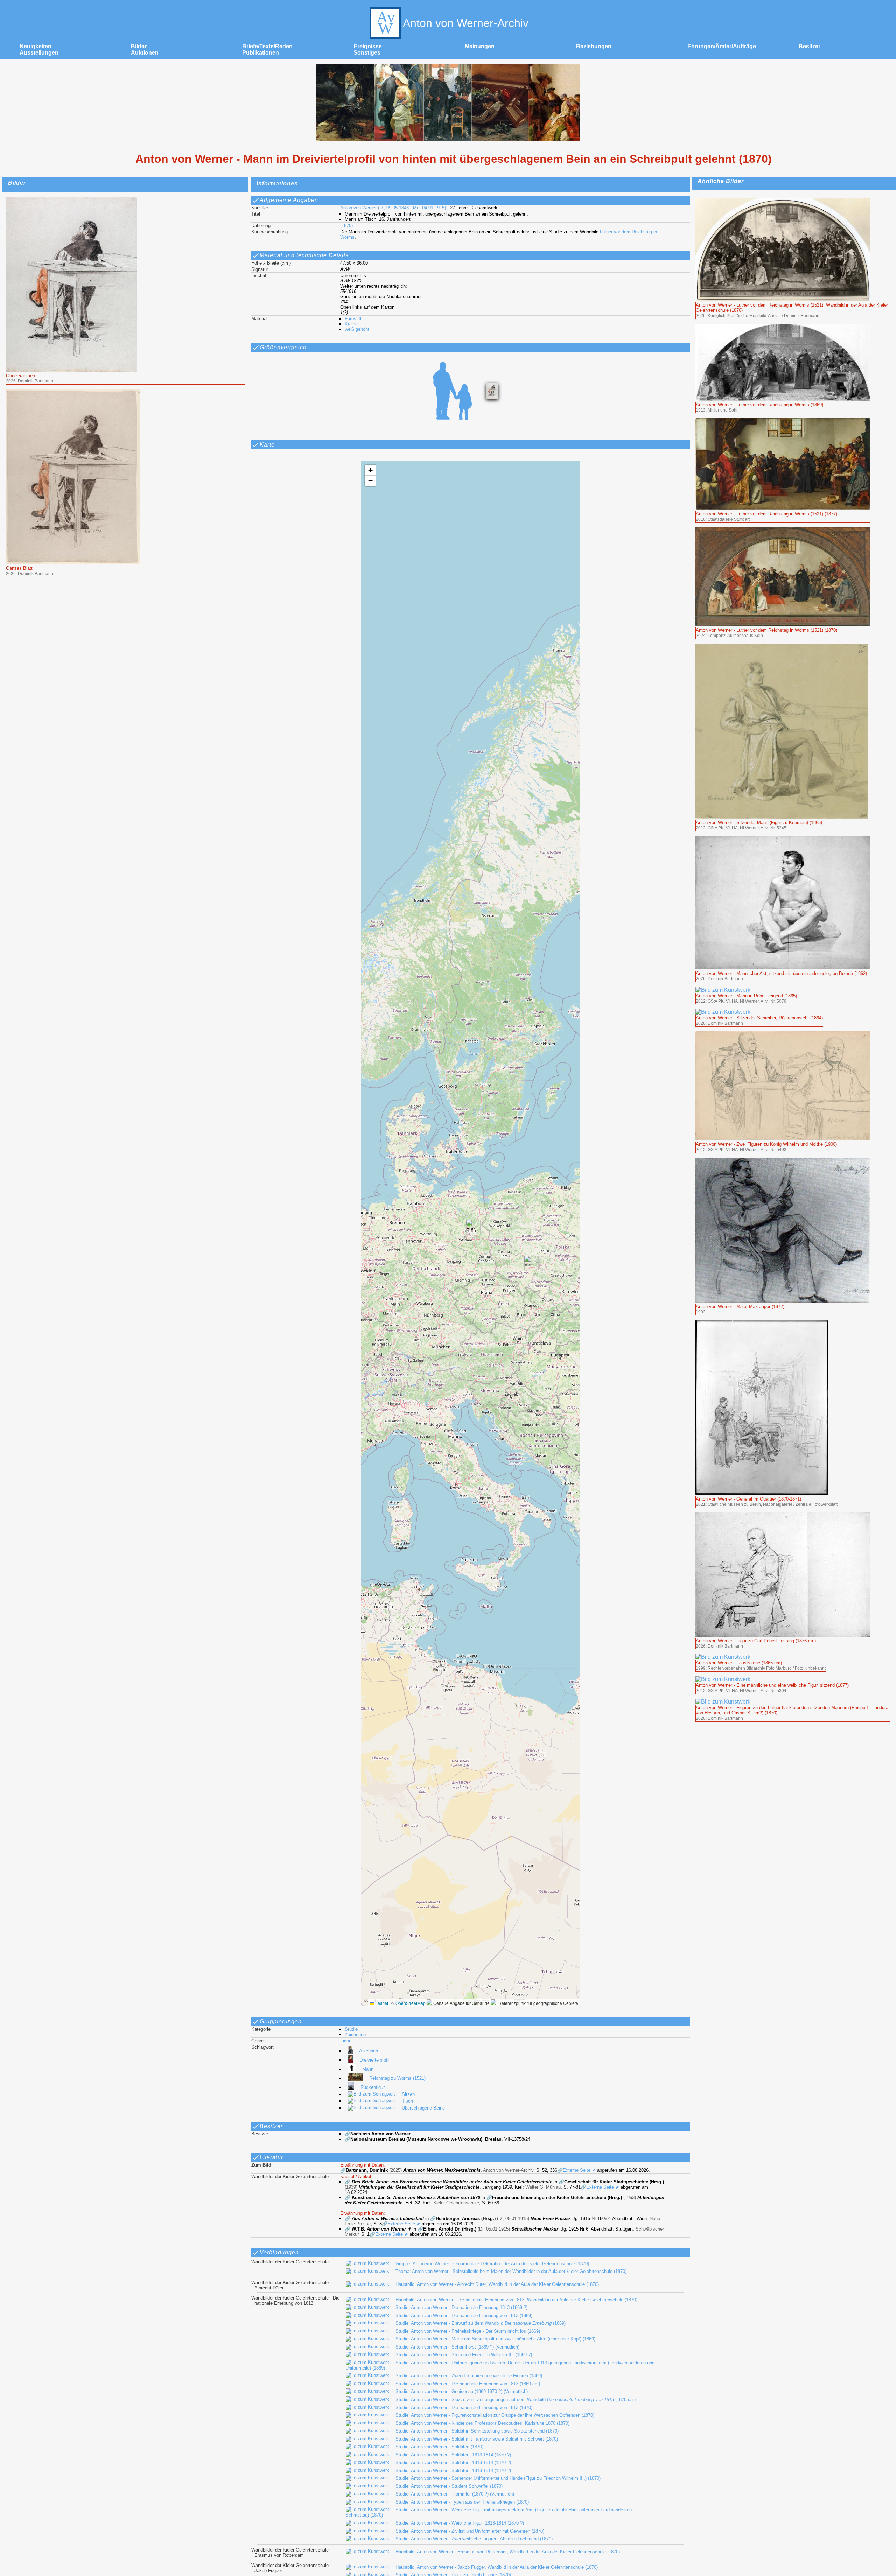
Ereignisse (368, 46)
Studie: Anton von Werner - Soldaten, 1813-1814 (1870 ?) (453, 2455)
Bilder (139, 46)
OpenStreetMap (411, 2003)
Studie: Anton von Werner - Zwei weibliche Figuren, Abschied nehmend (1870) (474, 2539)
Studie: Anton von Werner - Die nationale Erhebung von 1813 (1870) (464, 2407)
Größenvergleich (283, 347)
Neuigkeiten (36, 46)
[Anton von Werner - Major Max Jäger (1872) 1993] (783, 1161)
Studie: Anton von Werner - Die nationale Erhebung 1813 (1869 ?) (461, 2307)
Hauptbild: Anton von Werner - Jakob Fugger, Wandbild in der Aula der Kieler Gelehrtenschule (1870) (497, 2567)
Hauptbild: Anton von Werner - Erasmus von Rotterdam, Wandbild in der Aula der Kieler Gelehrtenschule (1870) (508, 2552)
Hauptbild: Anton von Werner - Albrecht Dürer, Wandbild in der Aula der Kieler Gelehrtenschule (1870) (497, 2284)
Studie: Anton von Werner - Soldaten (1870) (439, 2447)
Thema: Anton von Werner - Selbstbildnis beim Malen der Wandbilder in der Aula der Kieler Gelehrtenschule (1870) (511, 2271)
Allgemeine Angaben (289, 200)
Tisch (407, 2101)
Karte (267, 445)
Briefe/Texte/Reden (267, 46)
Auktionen (145, 53)
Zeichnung (355, 2034)
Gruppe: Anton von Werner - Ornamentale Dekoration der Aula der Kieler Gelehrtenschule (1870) (492, 2264)
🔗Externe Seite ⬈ (576, 2170)
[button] (471, 1227)
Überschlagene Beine (423, 2108)
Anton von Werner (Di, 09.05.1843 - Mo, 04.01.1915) (393, 208)
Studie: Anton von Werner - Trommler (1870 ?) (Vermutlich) (455, 2494)
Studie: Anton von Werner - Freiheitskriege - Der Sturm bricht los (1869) (468, 2331)
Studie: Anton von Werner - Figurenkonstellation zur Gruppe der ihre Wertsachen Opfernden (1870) (495, 2415)
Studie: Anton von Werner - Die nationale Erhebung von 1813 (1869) (464, 2315)
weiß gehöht (357, 329)
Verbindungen (279, 2252)
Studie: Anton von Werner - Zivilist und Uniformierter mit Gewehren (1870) (470, 2531)
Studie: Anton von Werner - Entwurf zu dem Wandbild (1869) (481, 2323)
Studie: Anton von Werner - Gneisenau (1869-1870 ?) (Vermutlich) (462, 2391)
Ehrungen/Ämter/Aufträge (722, 46)
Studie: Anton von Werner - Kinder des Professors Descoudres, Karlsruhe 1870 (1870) (482, 2423)
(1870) (346, 226)
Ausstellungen (39, 53)
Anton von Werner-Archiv (466, 23)
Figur (345, 2041)
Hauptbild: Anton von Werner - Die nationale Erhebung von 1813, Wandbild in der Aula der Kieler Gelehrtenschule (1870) (516, 2300)
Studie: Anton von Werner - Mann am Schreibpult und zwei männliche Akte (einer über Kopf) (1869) (495, 2339)
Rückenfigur (373, 2087)
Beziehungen (594, 46)
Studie (351, 2029)
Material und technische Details (304, 255)
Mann (368, 2069)
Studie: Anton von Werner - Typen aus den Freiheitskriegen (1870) (462, 2502)
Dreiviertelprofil (374, 2060)
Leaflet (381, 2003)
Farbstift (353, 319)
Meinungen (480, 46)
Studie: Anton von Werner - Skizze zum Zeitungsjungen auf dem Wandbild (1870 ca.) (516, 2399)
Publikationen (261, 53)
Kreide (351, 324)
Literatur (271, 2157)
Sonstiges (367, 53)
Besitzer (810, 46)
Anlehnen (369, 2051)
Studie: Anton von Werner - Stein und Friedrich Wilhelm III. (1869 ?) (464, 2355)
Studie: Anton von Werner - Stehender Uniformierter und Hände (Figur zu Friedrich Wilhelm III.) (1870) (498, 2478)
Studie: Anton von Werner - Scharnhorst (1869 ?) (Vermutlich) (457, 2347)
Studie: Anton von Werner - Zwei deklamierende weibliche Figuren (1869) (469, 2376)
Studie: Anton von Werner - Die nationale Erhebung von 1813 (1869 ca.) (468, 2384)
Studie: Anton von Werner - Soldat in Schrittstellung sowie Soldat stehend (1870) (477, 2431)
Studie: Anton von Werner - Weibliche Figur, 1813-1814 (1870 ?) (460, 2523)
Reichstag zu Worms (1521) (397, 2078)
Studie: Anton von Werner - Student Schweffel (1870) (449, 2486)
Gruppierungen (281, 2022)
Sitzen (408, 2094)
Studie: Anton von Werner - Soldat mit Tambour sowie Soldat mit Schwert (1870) (477, 2439)
